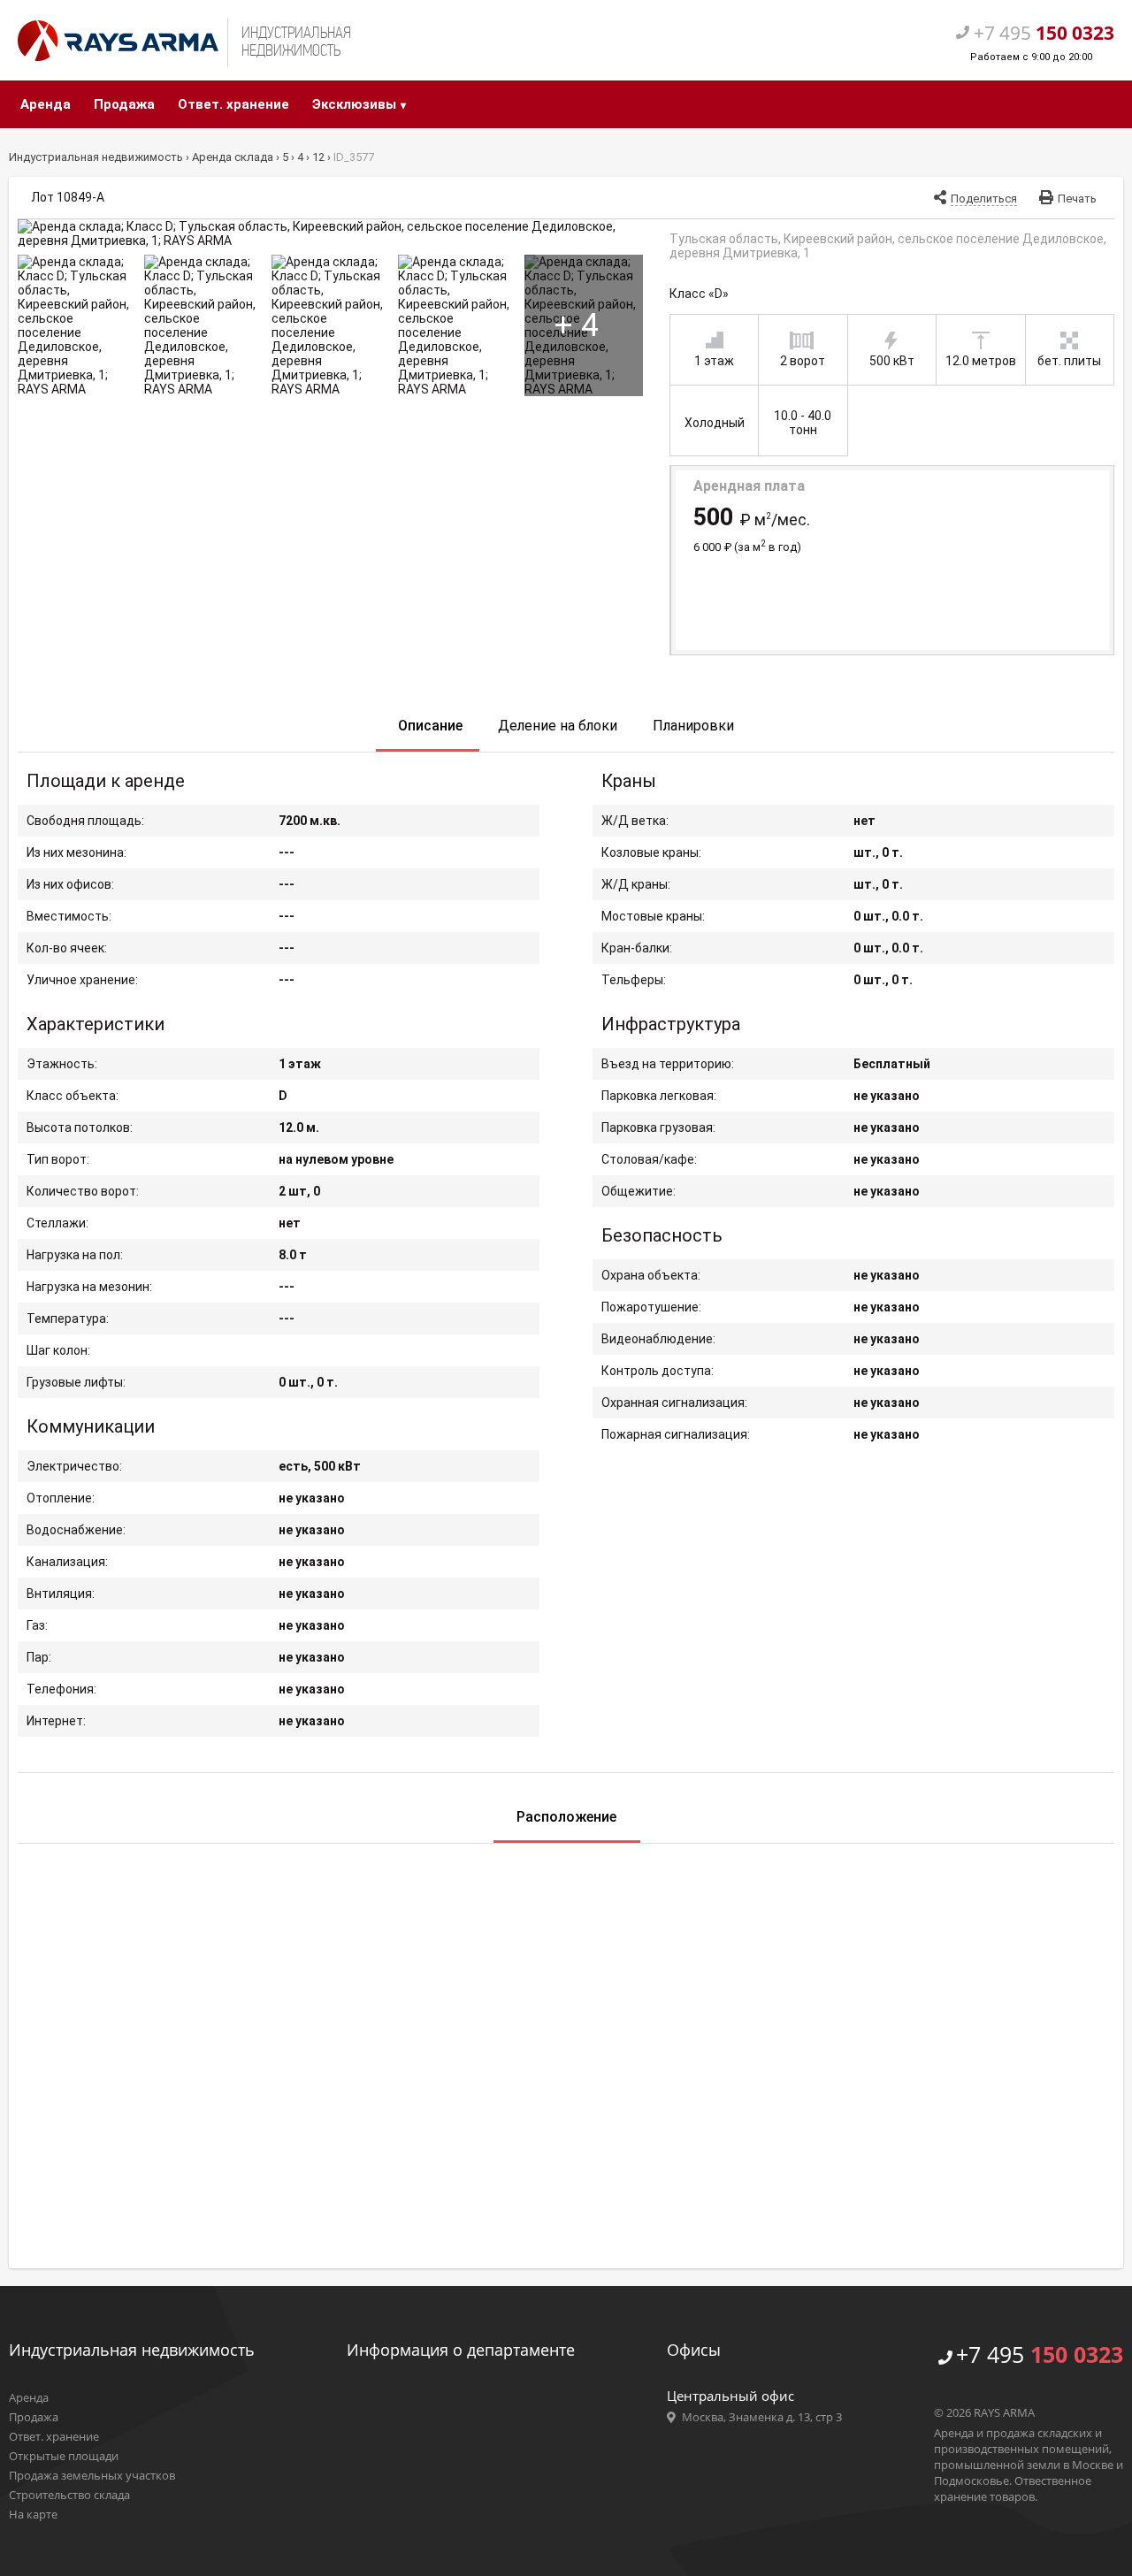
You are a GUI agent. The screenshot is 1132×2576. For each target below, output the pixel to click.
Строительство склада (69, 2495)
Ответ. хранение (233, 104)
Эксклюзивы (354, 104)
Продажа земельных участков (92, 2475)
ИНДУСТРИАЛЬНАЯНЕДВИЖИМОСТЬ (296, 42)
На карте (33, 2514)
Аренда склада (234, 157)
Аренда (46, 104)
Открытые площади (64, 2456)
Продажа (124, 104)
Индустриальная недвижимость (97, 157)
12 (320, 157)
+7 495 (1040, 2354)
